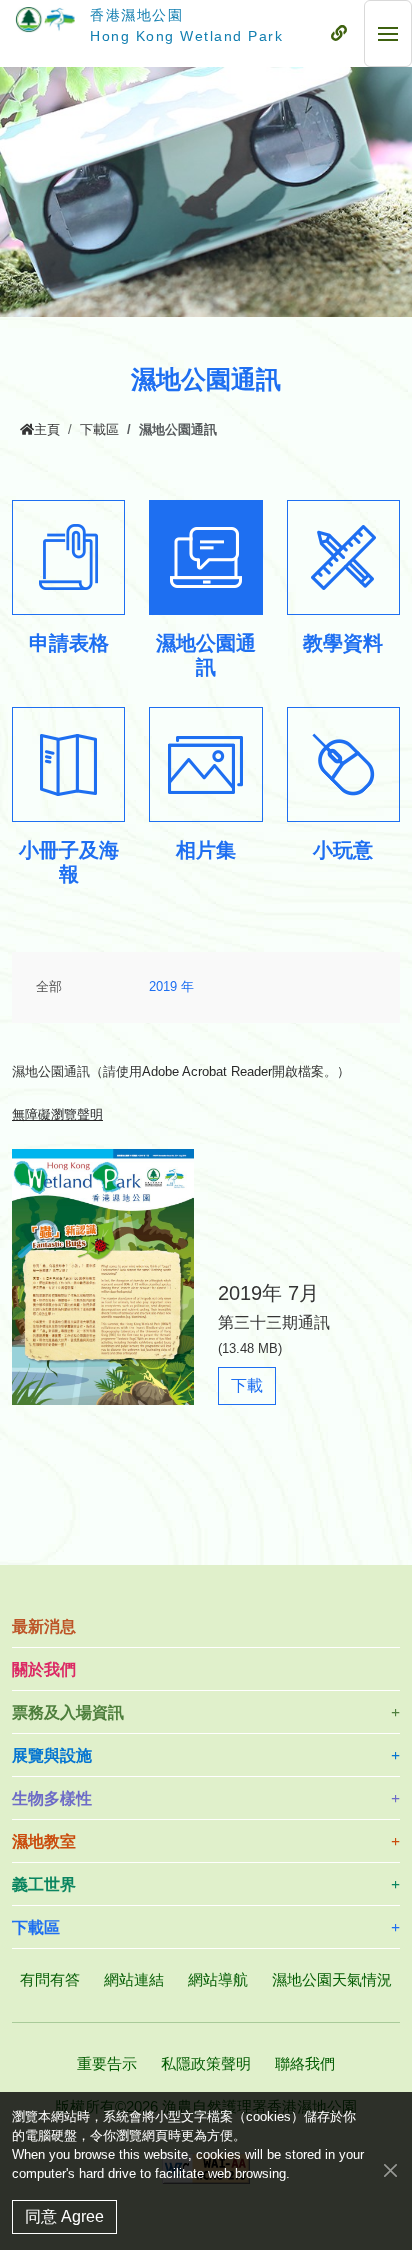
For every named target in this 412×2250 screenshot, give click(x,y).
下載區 (99, 430)
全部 (49, 987)
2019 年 (171, 987)
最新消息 (44, 1626)
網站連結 (134, 1979)
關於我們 (44, 1669)
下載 (253, 1390)
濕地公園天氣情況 (332, 1979)
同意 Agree (64, 2216)
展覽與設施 (52, 1755)
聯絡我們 (305, 2063)
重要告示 (107, 2063)
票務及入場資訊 (68, 1712)
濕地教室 (44, 1841)
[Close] (390, 2169)
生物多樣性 (52, 1798)
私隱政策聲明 (206, 2063)
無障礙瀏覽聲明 (57, 1115)
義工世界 (44, 1884)
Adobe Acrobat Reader (207, 1072)
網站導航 (218, 1979)
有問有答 (50, 1979)
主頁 (47, 430)
